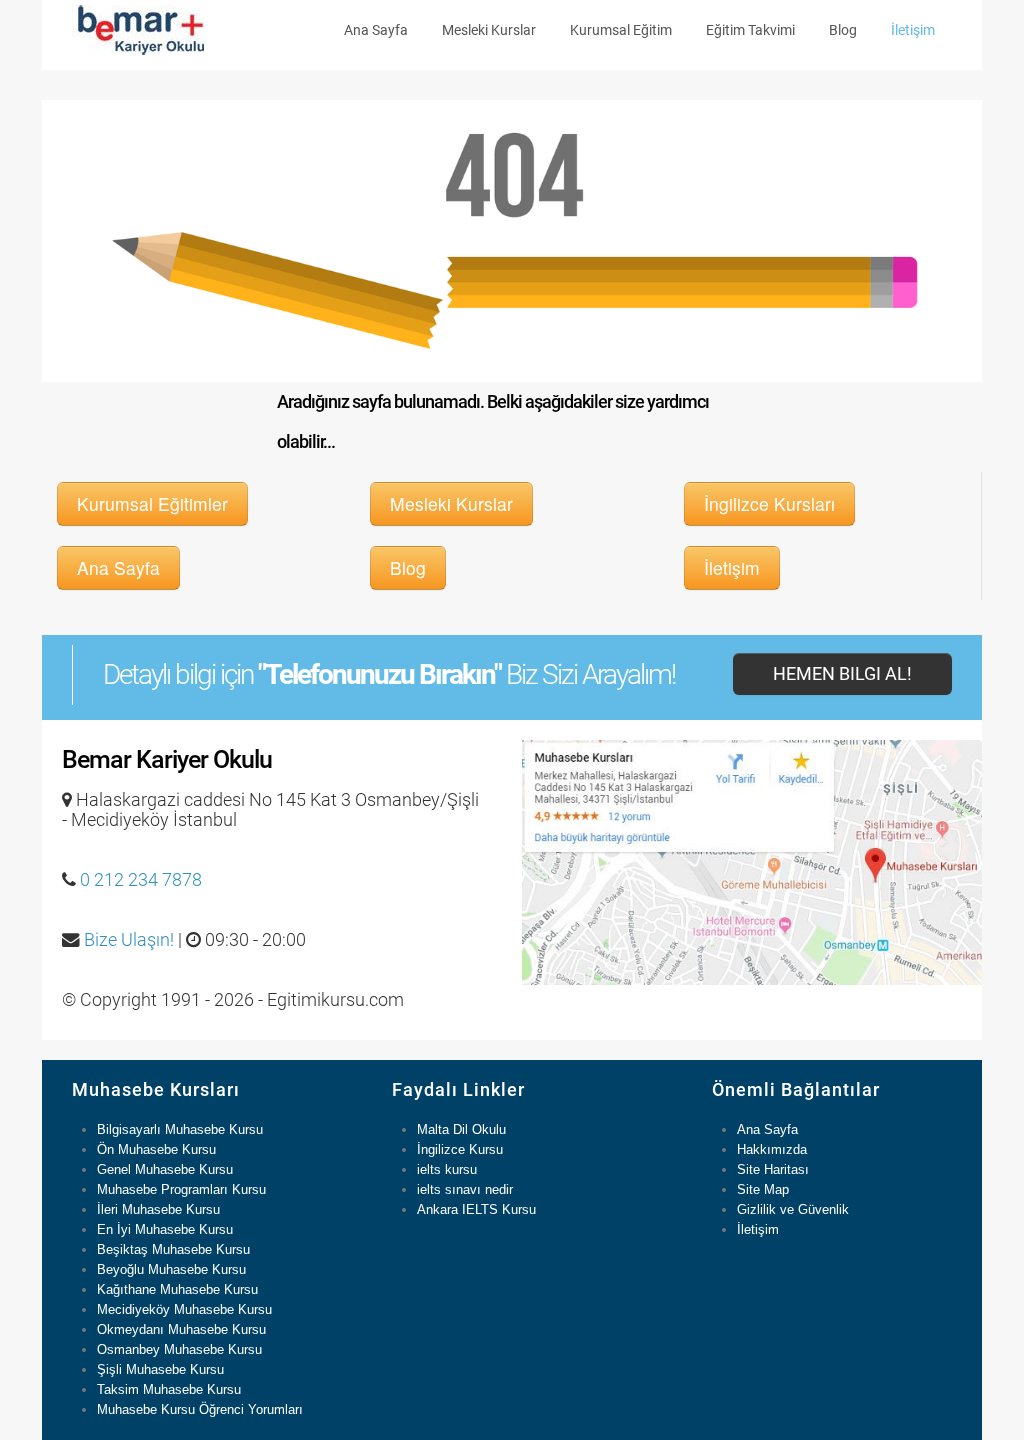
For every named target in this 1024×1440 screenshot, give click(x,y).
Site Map (763, 1189)
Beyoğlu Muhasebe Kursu (171, 1269)
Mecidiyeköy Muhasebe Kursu (184, 1309)
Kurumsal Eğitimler (152, 503)
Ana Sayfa (376, 30)
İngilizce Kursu (460, 1149)
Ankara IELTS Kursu (476, 1209)
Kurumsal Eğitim (621, 30)
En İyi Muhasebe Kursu (165, 1229)
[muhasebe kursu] (138, 28)
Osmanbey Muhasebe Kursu (179, 1349)
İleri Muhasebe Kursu (158, 1209)
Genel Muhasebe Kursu (165, 1169)
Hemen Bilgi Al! (842, 674)
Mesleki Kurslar (489, 30)
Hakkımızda (772, 1149)
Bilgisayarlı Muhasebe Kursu (180, 1129)
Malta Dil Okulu (461, 1129)
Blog (843, 30)
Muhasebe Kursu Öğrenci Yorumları (200, 1409)
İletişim (913, 30)
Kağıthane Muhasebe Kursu (177, 1289)
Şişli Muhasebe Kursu (160, 1369)
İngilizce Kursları (769, 503)
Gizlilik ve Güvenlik (793, 1209)
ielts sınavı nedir (465, 1189)
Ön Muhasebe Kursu (156, 1149)
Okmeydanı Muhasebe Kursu (181, 1329)
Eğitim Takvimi (750, 30)
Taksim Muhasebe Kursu (169, 1389)
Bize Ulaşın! (129, 940)
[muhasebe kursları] (752, 861)
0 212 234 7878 (141, 880)
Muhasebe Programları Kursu (181, 1189)
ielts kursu (447, 1169)
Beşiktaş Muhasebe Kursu (173, 1249)
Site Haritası (773, 1169)
